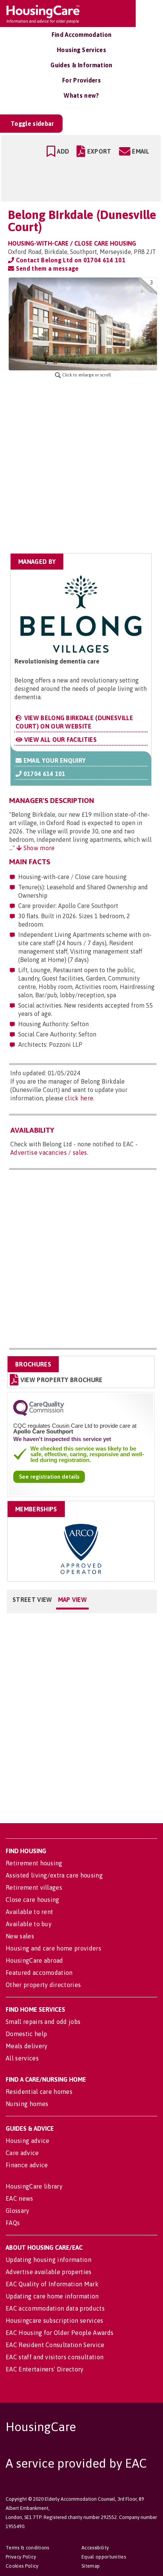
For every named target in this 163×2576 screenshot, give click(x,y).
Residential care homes (39, 2092)
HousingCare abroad (34, 1960)
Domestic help (26, 2034)
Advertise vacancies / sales (49, 1152)
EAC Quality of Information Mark (52, 2284)
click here (79, 1098)
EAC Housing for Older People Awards (60, 2333)
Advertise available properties (49, 2272)
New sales (20, 1936)
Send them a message (46, 268)
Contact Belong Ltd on (70, 260)
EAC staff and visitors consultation (55, 2357)
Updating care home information (52, 2296)
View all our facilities (60, 740)
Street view (32, 1600)
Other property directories (43, 1985)
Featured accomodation (39, 1973)
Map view (73, 1600)
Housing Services (81, 50)
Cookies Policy (22, 2566)
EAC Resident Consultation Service (55, 2345)
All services (22, 2058)
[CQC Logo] (39, 1414)
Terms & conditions (27, 2548)
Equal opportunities (104, 2557)
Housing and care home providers (53, 1948)
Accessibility (95, 2548)
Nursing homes (27, 2104)
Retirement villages (34, 1887)
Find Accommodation (82, 35)
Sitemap (91, 2566)
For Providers (81, 80)
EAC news (20, 2198)
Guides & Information (81, 65)
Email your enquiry (54, 760)
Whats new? (81, 95)
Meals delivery (27, 2046)
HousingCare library (34, 2186)
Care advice (22, 2153)
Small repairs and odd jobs (43, 2022)
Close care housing (33, 1900)
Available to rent (29, 1912)
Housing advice (27, 2141)
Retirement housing (34, 1863)
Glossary (18, 2211)
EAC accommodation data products (55, 2308)
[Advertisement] (81, 466)
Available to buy (29, 1924)
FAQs (13, 2223)
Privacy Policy (21, 2557)
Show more (38, 848)
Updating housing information (49, 2260)
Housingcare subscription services (55, 2320)
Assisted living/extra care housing (54, 1875)
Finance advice (27, 2165)
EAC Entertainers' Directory (45, 2369)
